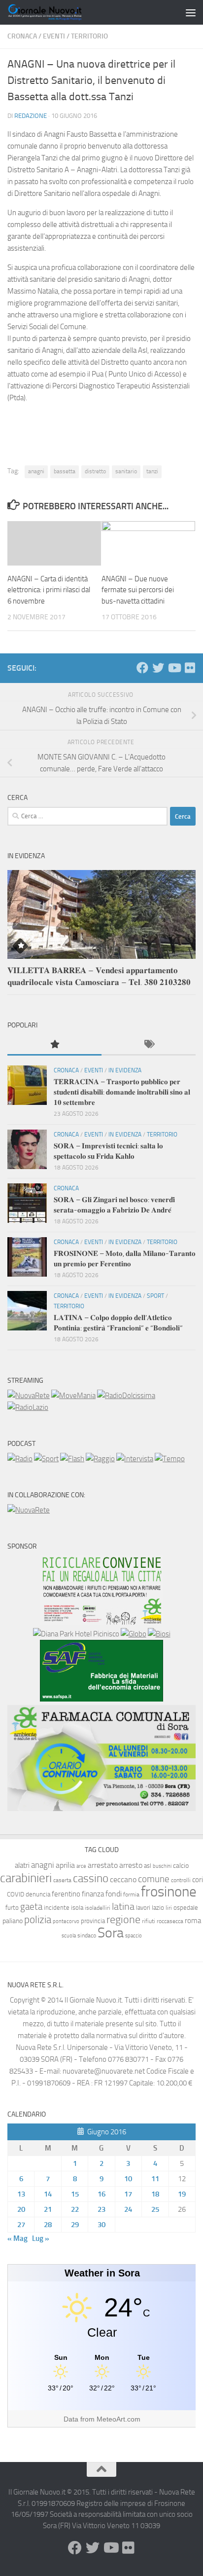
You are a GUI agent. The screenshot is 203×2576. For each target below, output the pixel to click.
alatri (22, 1865)
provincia (93, 1921)
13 (21, 2194)
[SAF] (101, 1699)
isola (77, 1908)
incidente (57, 1908)
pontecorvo (66, 1921)
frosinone (169, 1892)
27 (21, 2225)
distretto (95, 471)
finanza (93, 1894)
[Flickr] (190, 668)
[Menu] (191, 12)
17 (128, 2194)
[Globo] (134, 1634)
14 (48, 2194)
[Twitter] (158, 668)
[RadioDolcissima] (126, 1396)
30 (101, 2225)
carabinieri (26, 1878)
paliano (13, 1921)
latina (123, 1906)
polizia (38, 1920)
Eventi (54, 36)
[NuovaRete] (29, 1396)
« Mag (17, 2238)
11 (155, 2179)
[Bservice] (101, 1809)
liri (169, 1908)
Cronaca (22, 36)
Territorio (89, 36)
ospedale (186, 1908)
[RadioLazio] (28, 1407)
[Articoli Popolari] (54, 1045)
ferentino (66, 1894)
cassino (91, 1878)
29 (75, 2225)
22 (75, 2209)
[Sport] (46, 1459)
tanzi (152, 471)
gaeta (31, 1907)
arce (81, 1866)
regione (123, 1919)
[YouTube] (174, 668)
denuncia (38, 1894)
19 (182, 2194)
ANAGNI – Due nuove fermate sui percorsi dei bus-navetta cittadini (138, 590)
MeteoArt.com (118, 2419)
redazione (31, 116)
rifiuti (149, 1921)
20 (21, 2209)
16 (101, 2194)
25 (155, 2209)
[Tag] (149, 1045)
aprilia (65, 1865)
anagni (36, 471)
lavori (143, 1908)
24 (128, 2209)
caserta (62, 1880)
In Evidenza (125, 1070)
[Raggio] (100, 1459)
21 (48, 2209)
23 (101, 2209)
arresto (131, 1865)
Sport (155, 1296)
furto (12, 1908)
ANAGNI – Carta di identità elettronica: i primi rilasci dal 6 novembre (49, 590)
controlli (181, 1880)
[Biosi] (159, 1634)
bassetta (65, 471)
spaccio (134, 1936)
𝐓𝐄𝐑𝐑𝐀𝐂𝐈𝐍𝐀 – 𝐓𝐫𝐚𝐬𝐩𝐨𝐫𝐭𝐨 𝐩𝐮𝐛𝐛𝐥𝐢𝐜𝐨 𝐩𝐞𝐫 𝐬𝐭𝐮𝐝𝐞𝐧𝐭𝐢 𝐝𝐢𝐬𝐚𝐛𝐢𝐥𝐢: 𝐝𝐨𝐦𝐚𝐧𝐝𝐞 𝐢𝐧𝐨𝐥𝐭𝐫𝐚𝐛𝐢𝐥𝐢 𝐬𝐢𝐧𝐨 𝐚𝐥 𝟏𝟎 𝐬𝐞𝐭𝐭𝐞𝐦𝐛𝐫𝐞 (122, 1092)
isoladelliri (98, 1908)
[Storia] (135, 1459)
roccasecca (170, 1921)
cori (198, 1880)
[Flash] (72, 1459)
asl (148, 1866)
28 (48, 2225)
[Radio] (20, 1459)
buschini (162, 1866)
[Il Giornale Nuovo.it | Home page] (58, 12)
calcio (181, 1866)
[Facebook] (142, 668)
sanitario (126, 471)
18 (155, 2194)
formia (131, 1894)
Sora (111, 1933)
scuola (69, 1936)
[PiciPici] (101, 1622)
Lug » (41, 2238)
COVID (16, 1894)
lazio (158, 1908)
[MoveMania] (73, 1396)
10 (128, 2179)
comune (154, 1879)
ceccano (123, 1879)
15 (75, 2194)
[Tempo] (170, 1459)
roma (193, 1921)
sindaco (87, 1935)
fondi (114, 1894)
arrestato (103, 1865)
